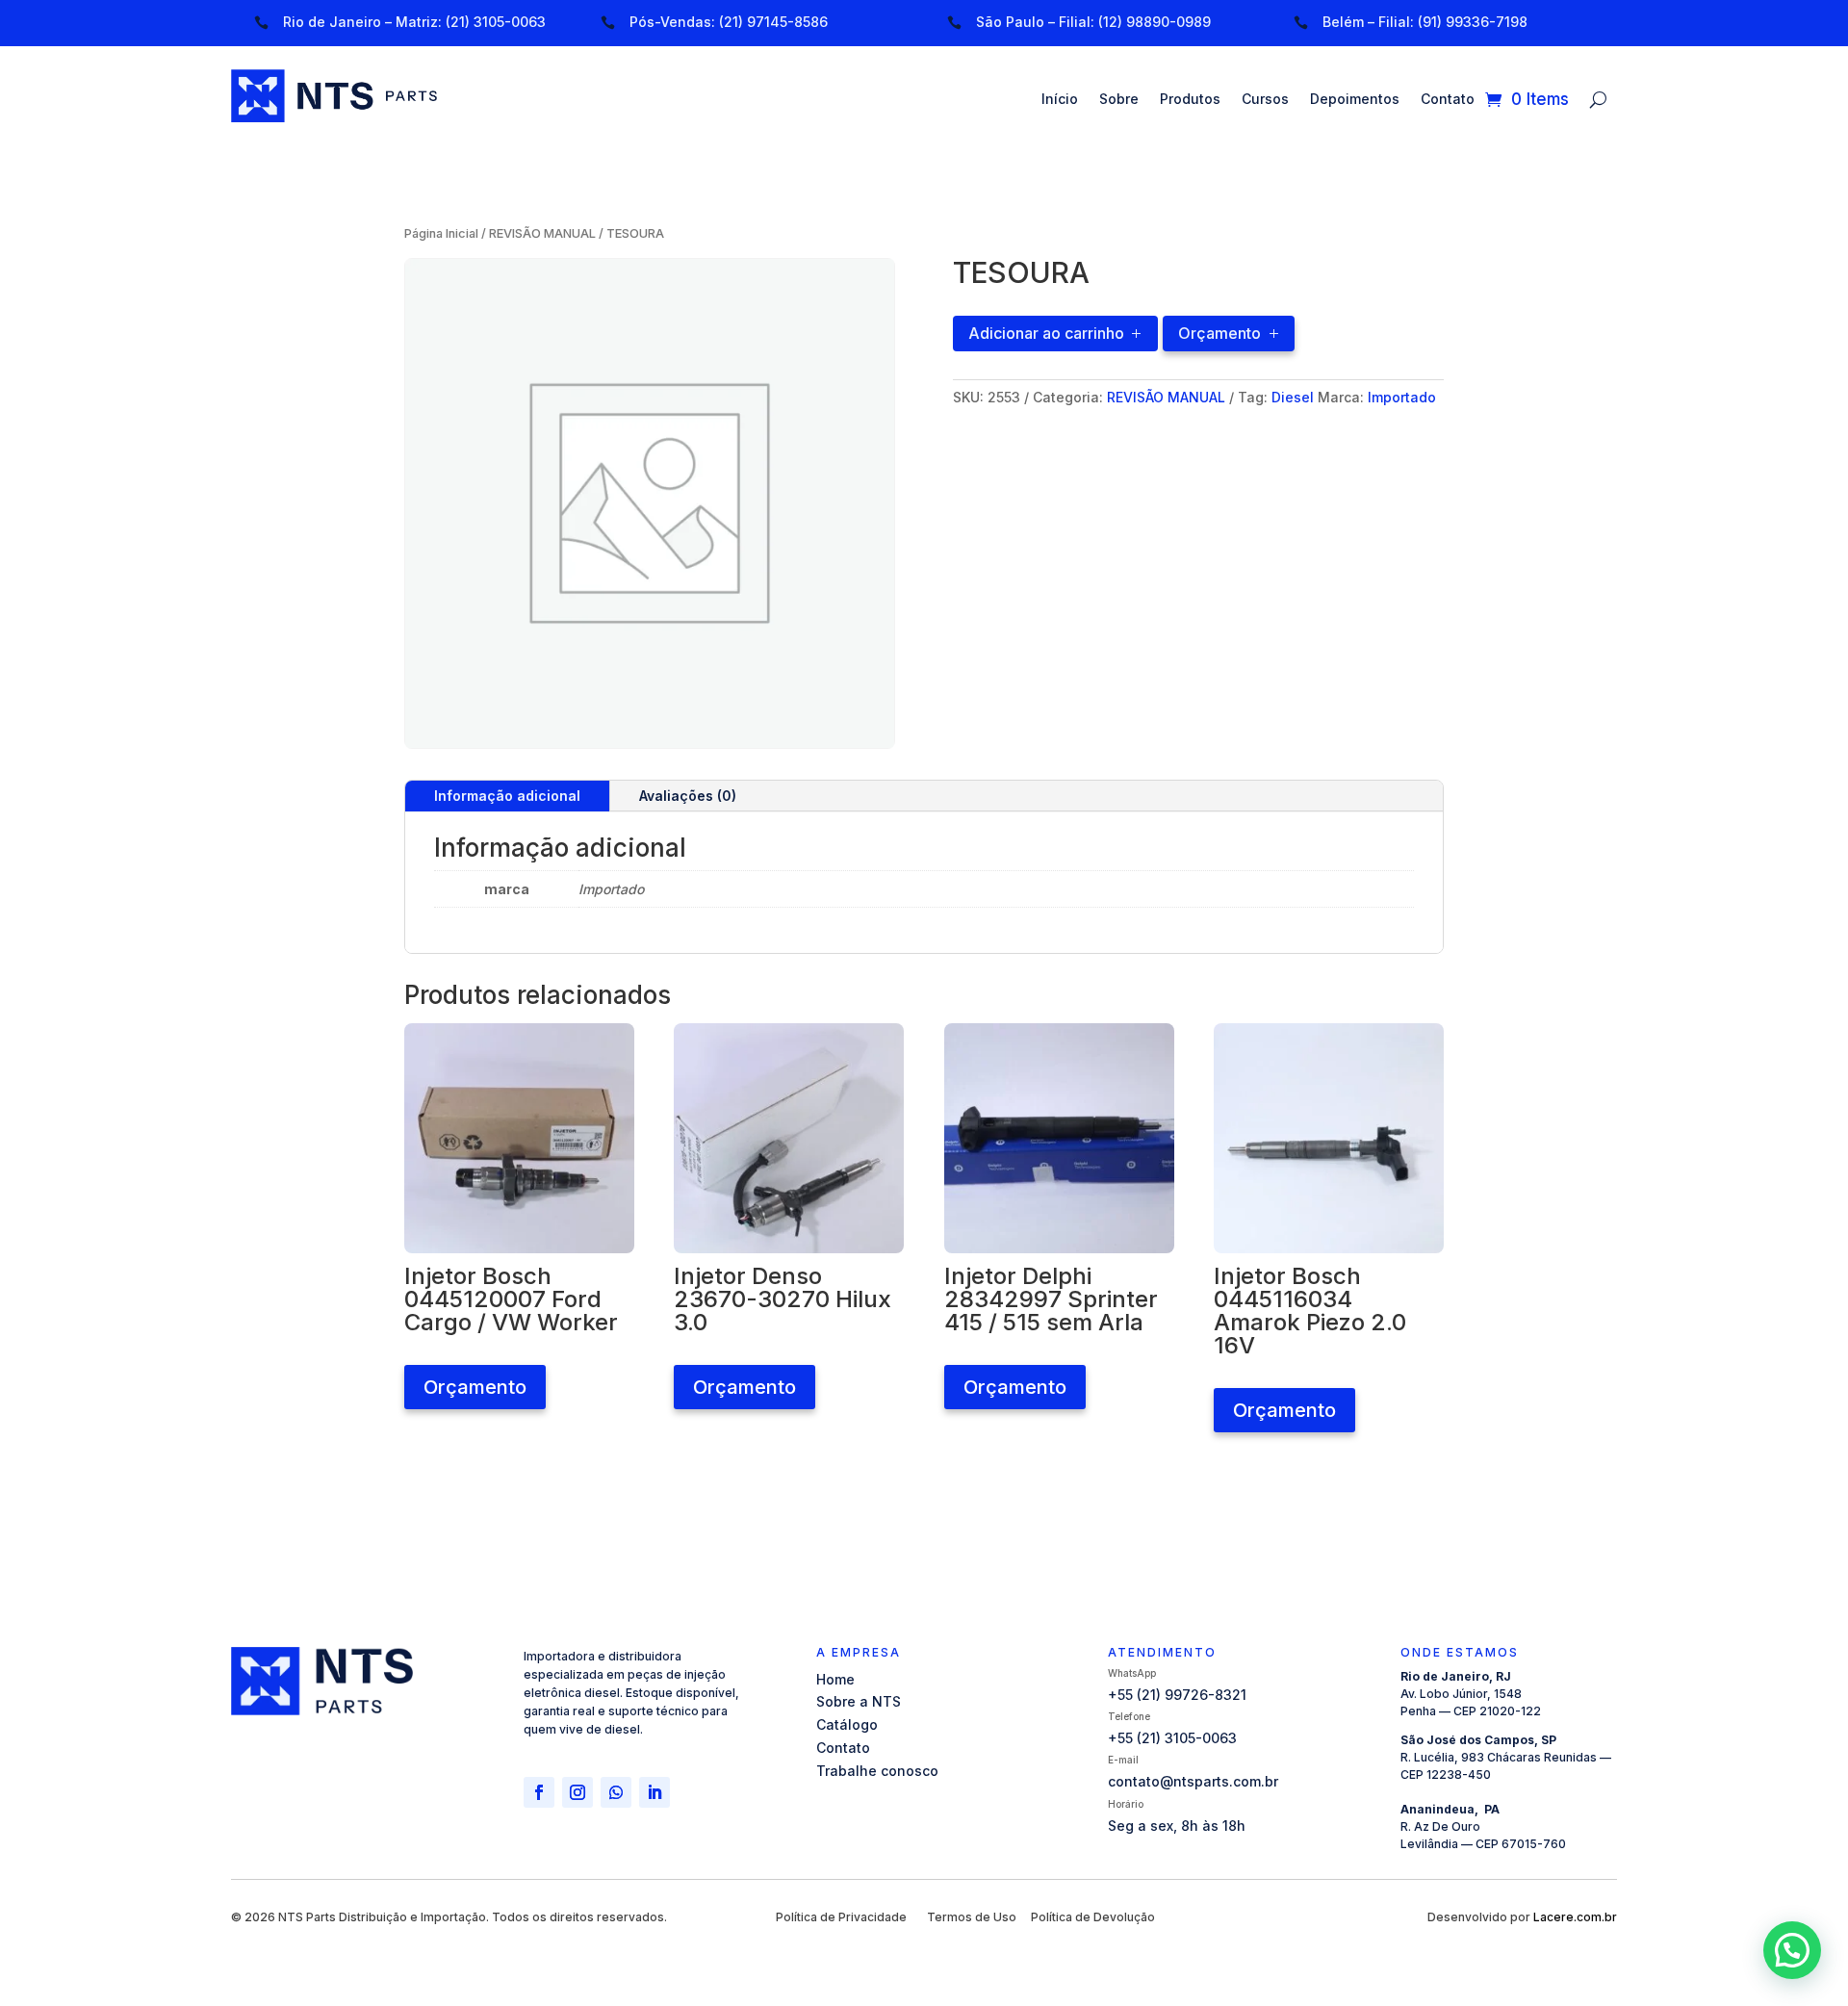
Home (835, 1679)
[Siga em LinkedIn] (654, 1792)
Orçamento (1219, 333)
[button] (1229, 332)
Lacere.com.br (1575, 1917)
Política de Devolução (1093, 1917)
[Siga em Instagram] (577, 1792)
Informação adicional (507, 796)
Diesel (1293, 397)
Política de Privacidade (841, 1917)
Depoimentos (1355, 100)
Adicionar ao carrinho (1046, 333)
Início (1060, 100)
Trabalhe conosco (877, 1771)
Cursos (1265, 100)
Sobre (1119, 100)
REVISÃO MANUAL (542, 233)
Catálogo (847, 1724)
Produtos (1190, 100)
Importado (1402, 397)
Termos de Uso (972, 1917)
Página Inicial (441, 233)
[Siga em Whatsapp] (616, 1792)
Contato (1448, 100)
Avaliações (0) (688, 796)
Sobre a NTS (859, 1701)
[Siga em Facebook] (539, 1792)
